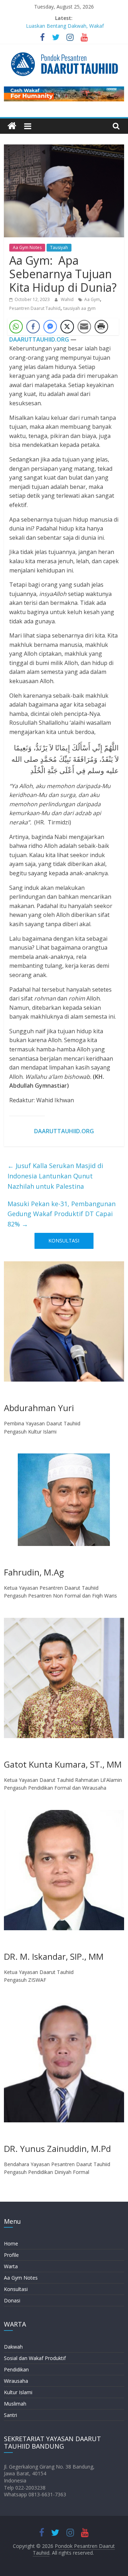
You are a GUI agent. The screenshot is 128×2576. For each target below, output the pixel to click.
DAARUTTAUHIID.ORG (39, 339)
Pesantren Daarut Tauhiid (35, 308)
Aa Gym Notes (27, 247)
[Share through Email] (84, 327)
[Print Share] (101, 327)
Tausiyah (59, 247)
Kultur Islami (18, 2392)
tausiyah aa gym (79, 308)
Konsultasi (16, 2289)
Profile (11, 2255)
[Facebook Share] (33, 327)
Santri (10, 2415)
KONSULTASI (64, 1241)
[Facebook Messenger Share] (50, 327)
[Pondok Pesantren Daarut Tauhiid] (12, 126)
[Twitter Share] (67, 327)
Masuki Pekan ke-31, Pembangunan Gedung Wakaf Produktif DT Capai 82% (62, 1214)
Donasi (12, 2300)
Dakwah (13, 2347)
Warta (11, 2266)
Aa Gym (92, 299)
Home (11, 2244)
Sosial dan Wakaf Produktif (35, 2358)
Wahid (68, 299)
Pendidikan (16, 2369)
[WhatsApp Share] (16, 327)
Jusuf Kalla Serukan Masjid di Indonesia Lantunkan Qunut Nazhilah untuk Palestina (55, 1176)
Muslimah (15, 2404)
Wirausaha (16, 2381)
